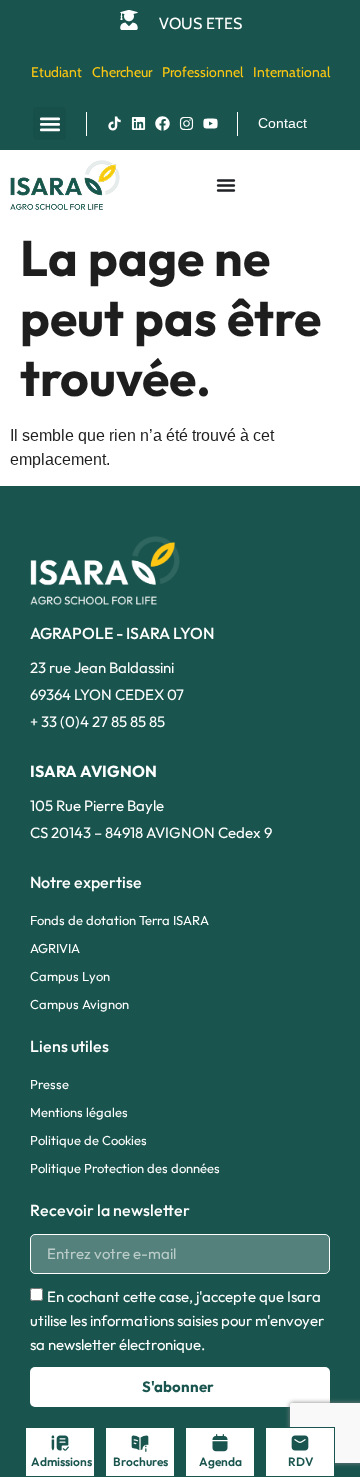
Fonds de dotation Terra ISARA (119, 920)
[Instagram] (186, 124)
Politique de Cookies (88, 1140)
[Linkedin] (138, 124)
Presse (49, 1084)
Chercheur (122, 72)
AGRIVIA (55, 948)
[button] (49, 123)
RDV (300, 1461)
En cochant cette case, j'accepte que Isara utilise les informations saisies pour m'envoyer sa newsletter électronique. (177, 1320)
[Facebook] (162, 124)
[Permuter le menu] (226, 185)
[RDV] (300, 1443)
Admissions (61, 1461)
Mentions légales (79, 1112)
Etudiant (56, 72)
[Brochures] (140, 1443)
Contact (282, 123)
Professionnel (202, 72)
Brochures (140, 1461)
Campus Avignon (79, 1004)
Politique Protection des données (125, 1168)
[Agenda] (220, 1443)
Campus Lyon (70, 976)
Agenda (220, 1461)
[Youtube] (210, 124)
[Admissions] (60, 1443)
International (291, 72)
